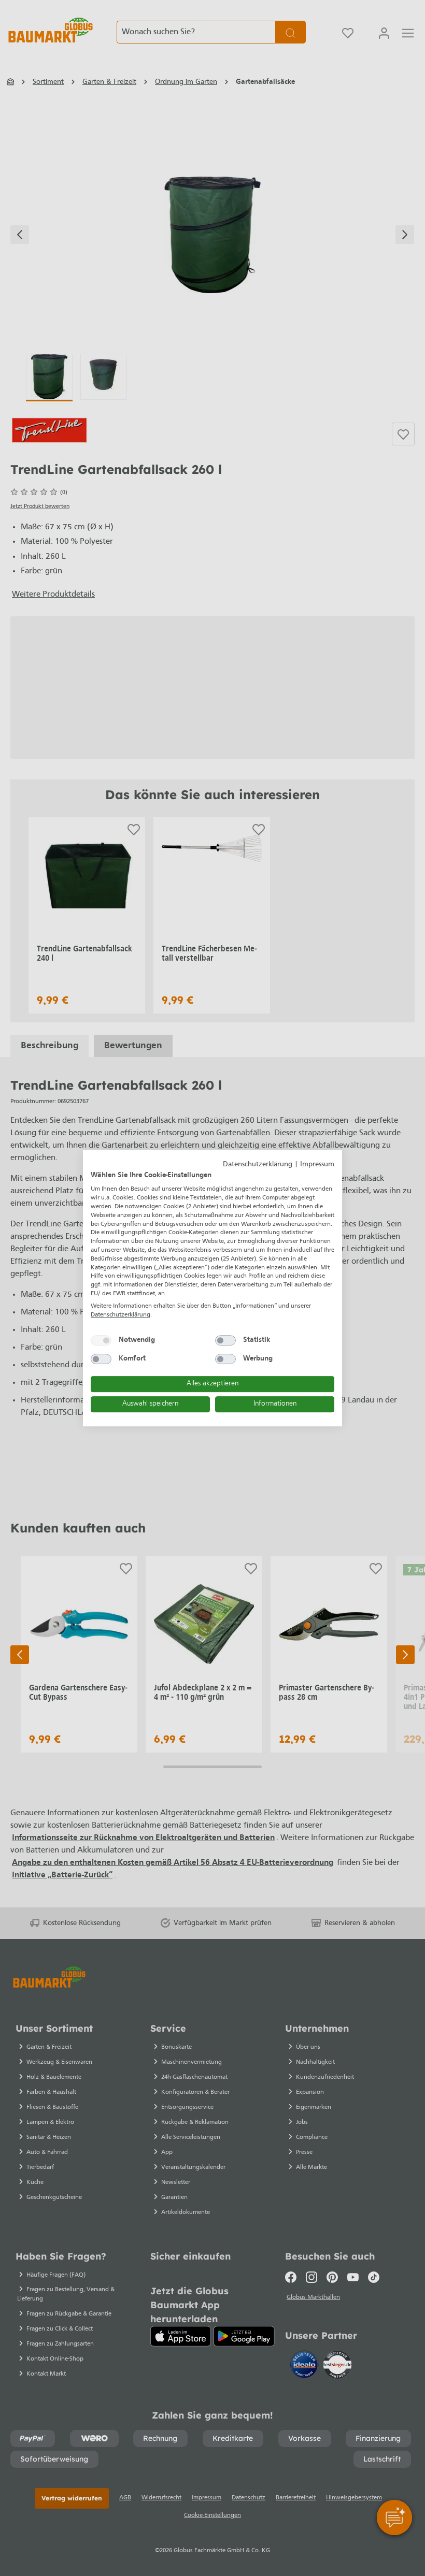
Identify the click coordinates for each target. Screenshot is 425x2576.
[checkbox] (101, 1340)
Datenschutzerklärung (258, 1164)
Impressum (317, 1164)
